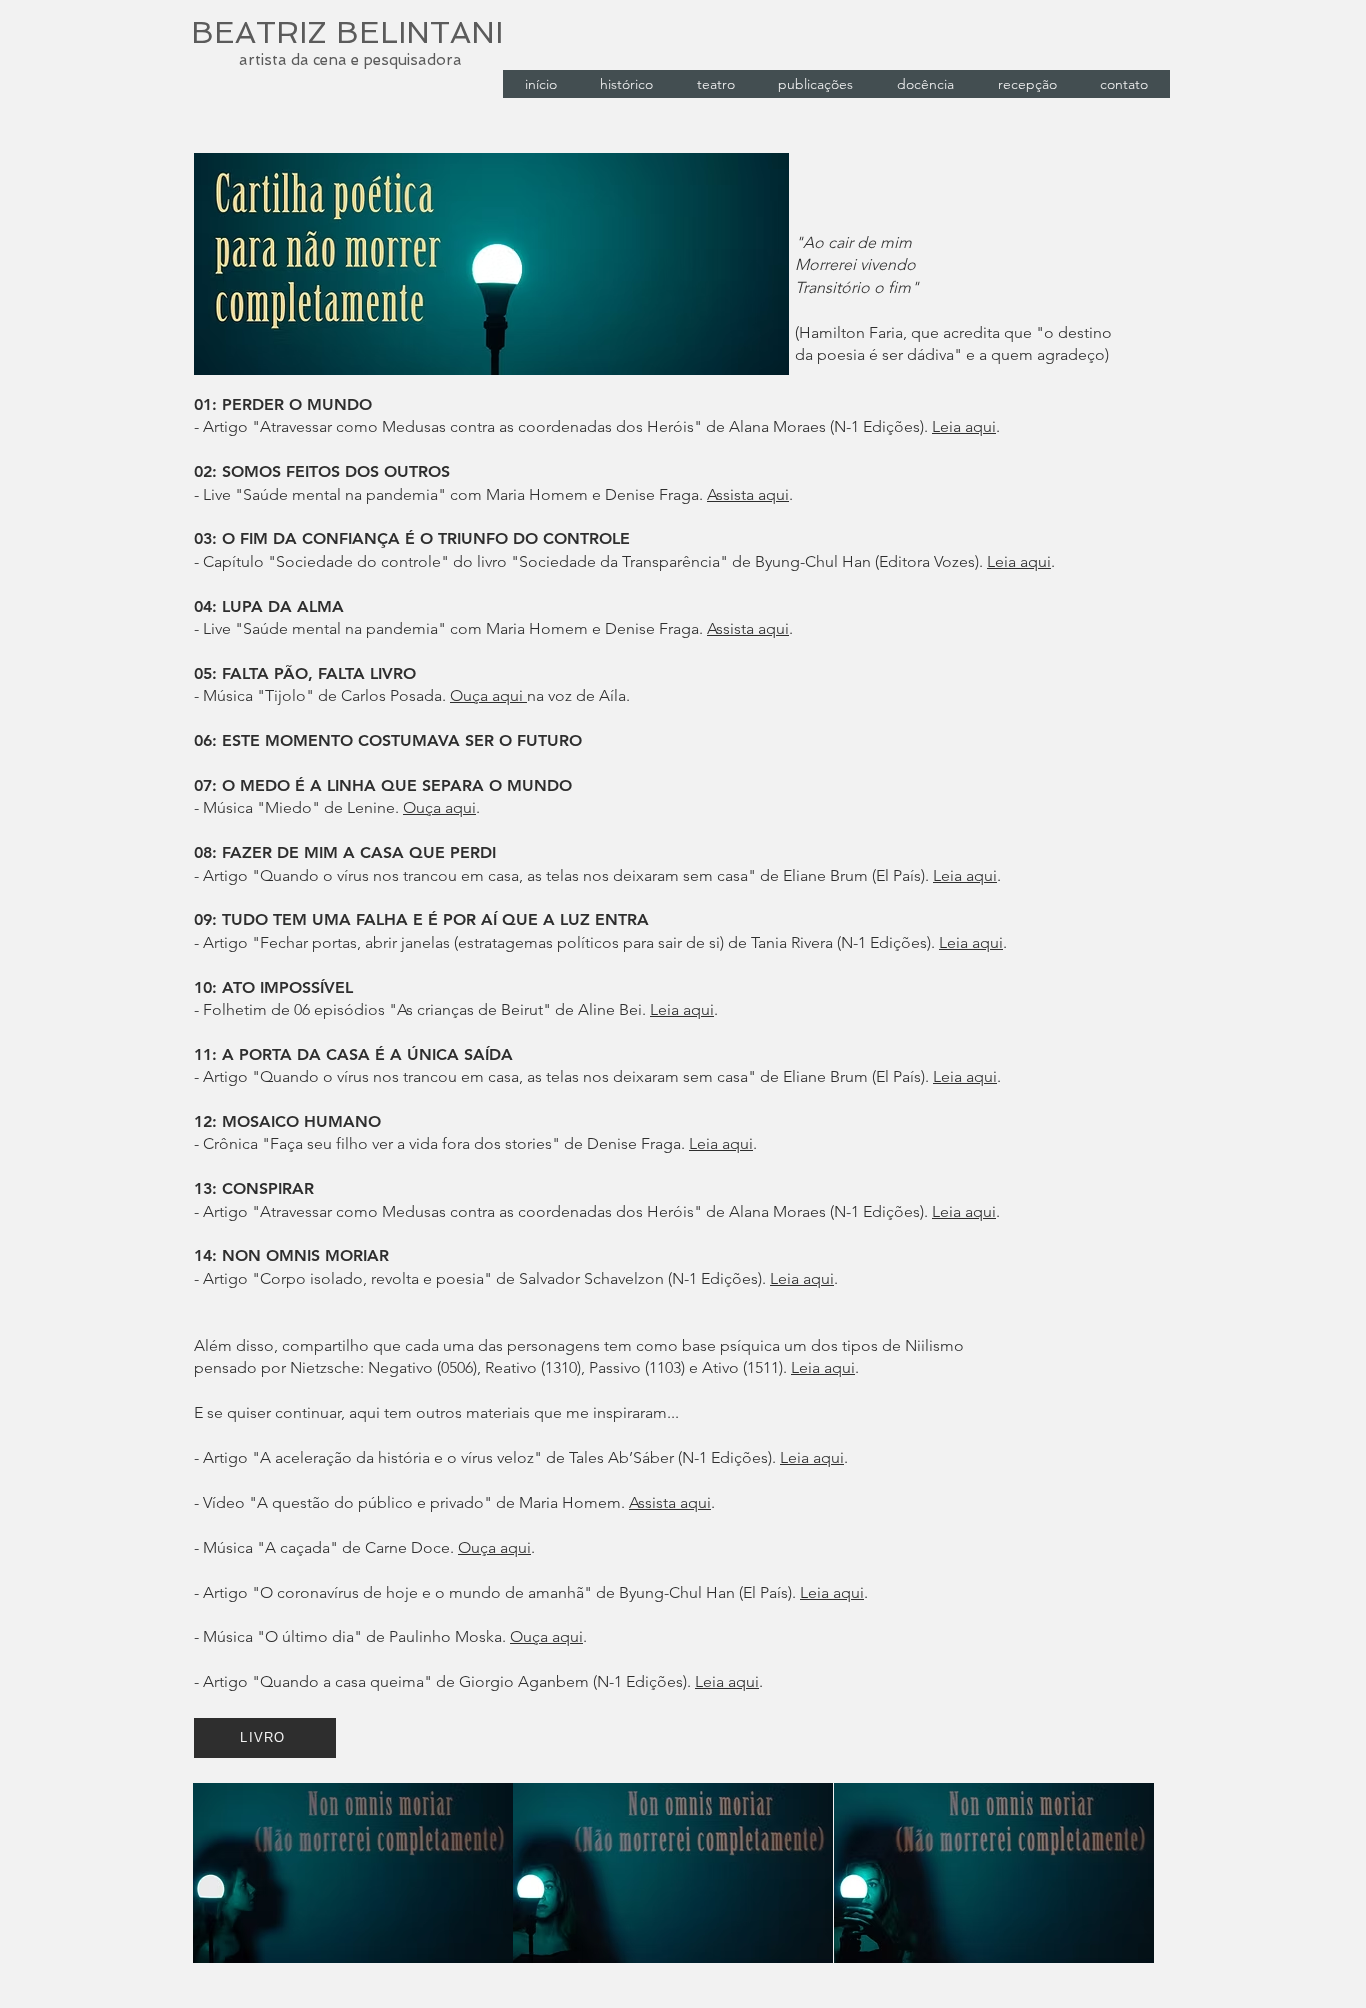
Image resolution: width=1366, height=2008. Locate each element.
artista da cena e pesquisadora (350, 60)
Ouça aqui (488, 695)
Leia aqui (964, 426)
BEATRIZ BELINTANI (347, 32)
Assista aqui (748, 494)
